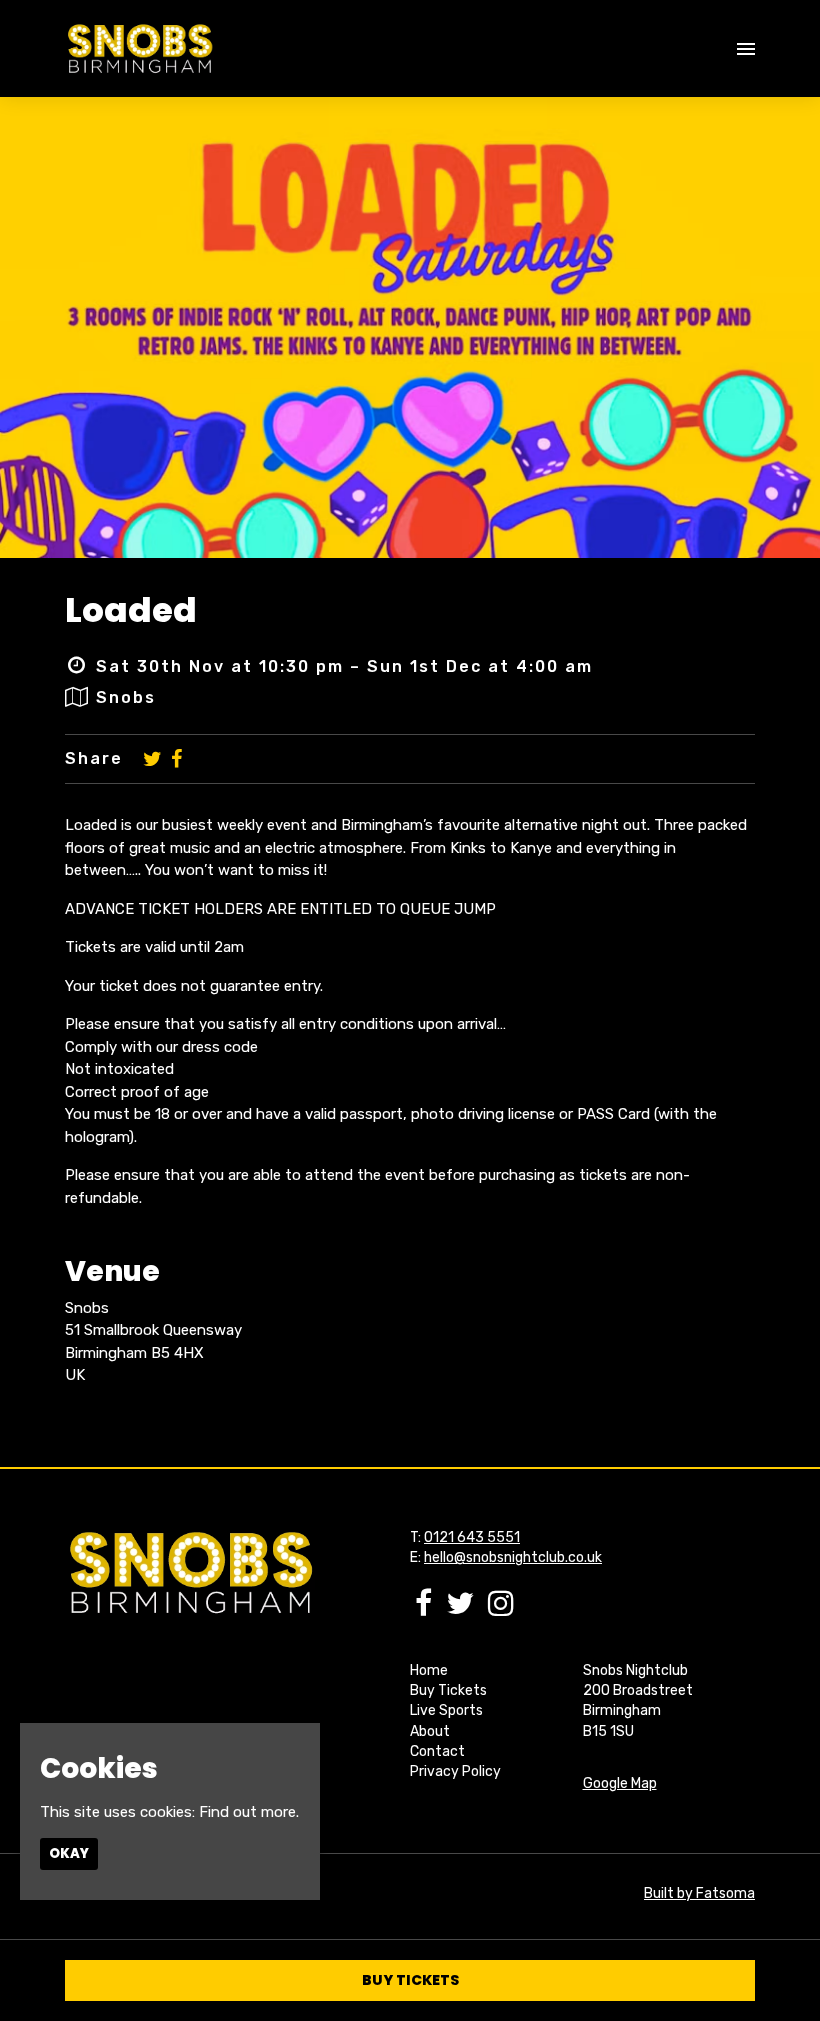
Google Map (620, 1783)
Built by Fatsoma (699, 1893)
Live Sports (446, 1710)
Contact (437, 1751)
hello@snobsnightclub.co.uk (513, 1557)
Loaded (131, 610)
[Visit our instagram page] (501, 1609)
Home (429, 1670)
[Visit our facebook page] (176, 759)
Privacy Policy (455, 1771)
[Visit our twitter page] (152, 759)
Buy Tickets (448, 1690)
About (430, 1731)
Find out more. (249, 1812)
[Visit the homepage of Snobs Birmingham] (139, 48)
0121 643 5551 (472, 1537)
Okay (69, 1853)
